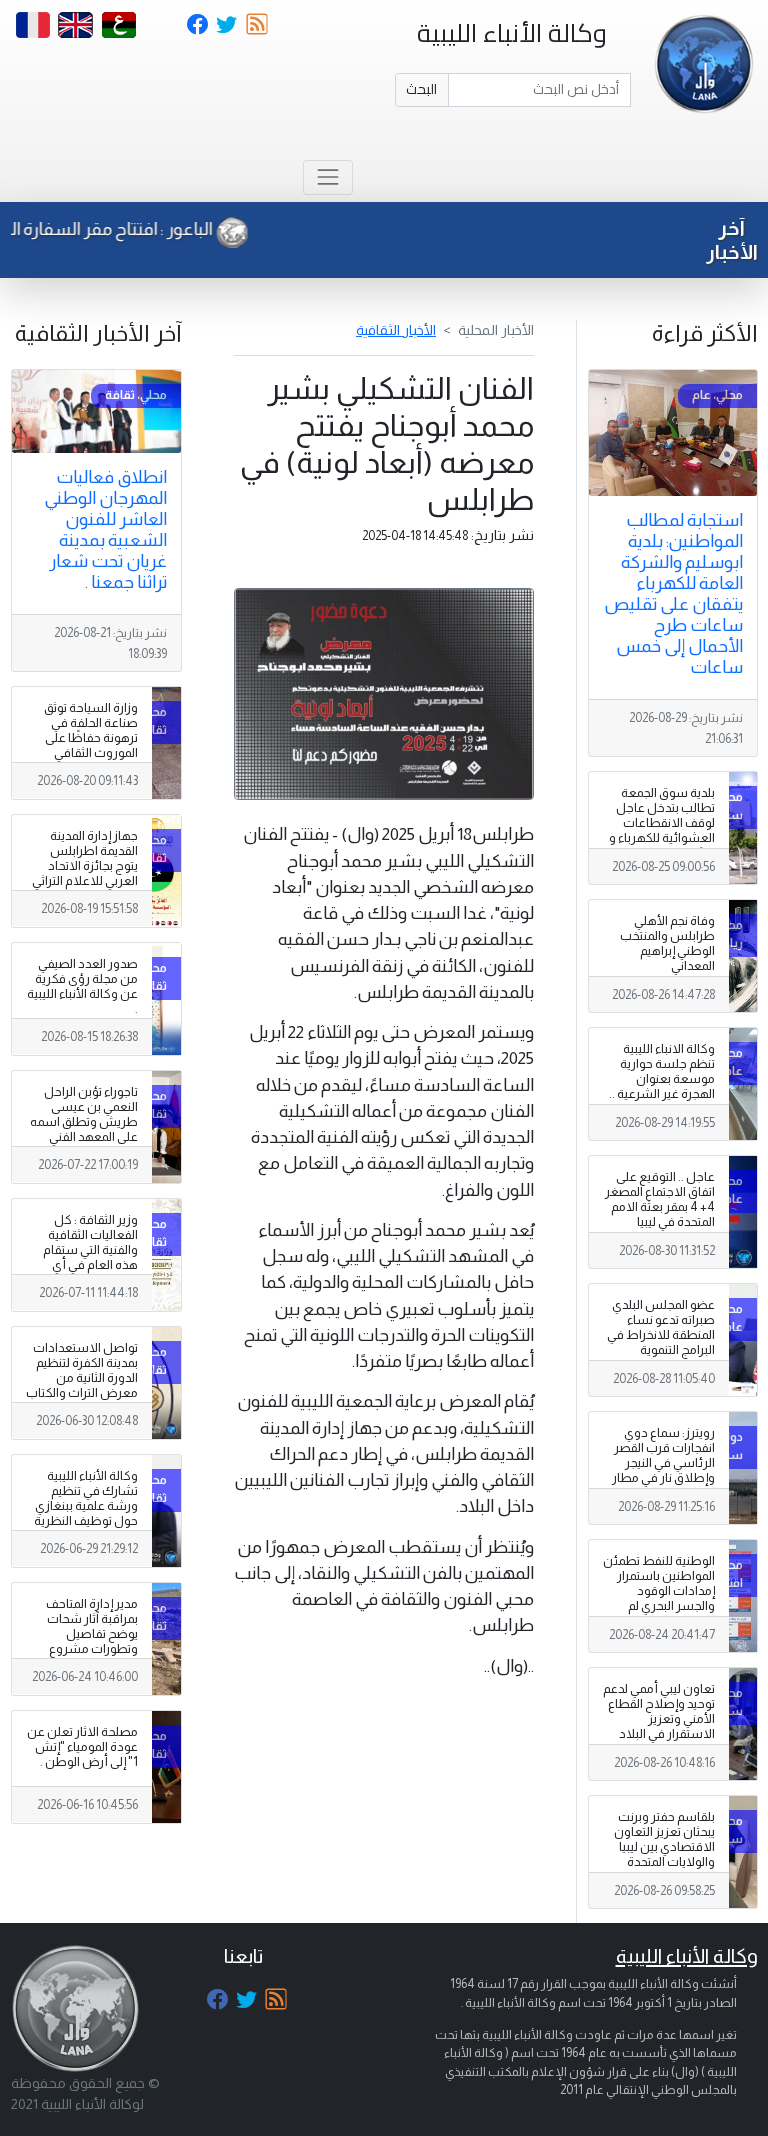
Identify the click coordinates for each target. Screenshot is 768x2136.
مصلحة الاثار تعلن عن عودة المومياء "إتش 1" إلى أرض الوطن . (82, 1747)
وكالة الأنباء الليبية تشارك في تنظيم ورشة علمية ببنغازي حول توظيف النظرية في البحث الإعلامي (86, 1506)
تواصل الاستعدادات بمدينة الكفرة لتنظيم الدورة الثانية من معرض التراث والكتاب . (82, 1378)
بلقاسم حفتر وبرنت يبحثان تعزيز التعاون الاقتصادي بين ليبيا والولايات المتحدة (664, 1839)
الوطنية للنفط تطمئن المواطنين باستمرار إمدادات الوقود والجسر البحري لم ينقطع (659, 1591)
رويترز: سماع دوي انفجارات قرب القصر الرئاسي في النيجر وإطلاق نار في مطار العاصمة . (663, 1463)
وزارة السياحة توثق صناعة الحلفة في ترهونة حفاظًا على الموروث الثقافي (91, 730)
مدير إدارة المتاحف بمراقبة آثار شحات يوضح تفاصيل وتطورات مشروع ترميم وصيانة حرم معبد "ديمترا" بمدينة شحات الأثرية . (87, 1649)
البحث (421, 89)
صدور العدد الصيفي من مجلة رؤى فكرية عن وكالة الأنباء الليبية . (82, 986)
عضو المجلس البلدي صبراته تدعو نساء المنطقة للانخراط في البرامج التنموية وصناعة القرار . (661, 1335)
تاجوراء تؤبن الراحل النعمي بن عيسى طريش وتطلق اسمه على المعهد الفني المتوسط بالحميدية (84, 1122)
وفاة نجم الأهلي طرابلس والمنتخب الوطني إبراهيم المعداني (667, 943)
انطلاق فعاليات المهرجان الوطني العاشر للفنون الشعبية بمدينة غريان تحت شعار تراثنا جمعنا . (105, 529)
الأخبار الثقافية (396, 330)
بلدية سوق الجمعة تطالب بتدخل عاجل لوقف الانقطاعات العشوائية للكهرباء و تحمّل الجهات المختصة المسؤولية (662, 831)
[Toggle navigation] (327, 177)
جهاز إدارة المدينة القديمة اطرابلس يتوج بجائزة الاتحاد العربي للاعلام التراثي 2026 (85, 866)
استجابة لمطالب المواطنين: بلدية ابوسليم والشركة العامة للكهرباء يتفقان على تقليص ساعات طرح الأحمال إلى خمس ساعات (673, 593)
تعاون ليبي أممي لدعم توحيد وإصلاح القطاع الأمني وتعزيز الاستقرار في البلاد (659, 1711)
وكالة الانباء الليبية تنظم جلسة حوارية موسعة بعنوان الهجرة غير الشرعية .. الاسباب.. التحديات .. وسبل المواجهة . (662, 1087)
